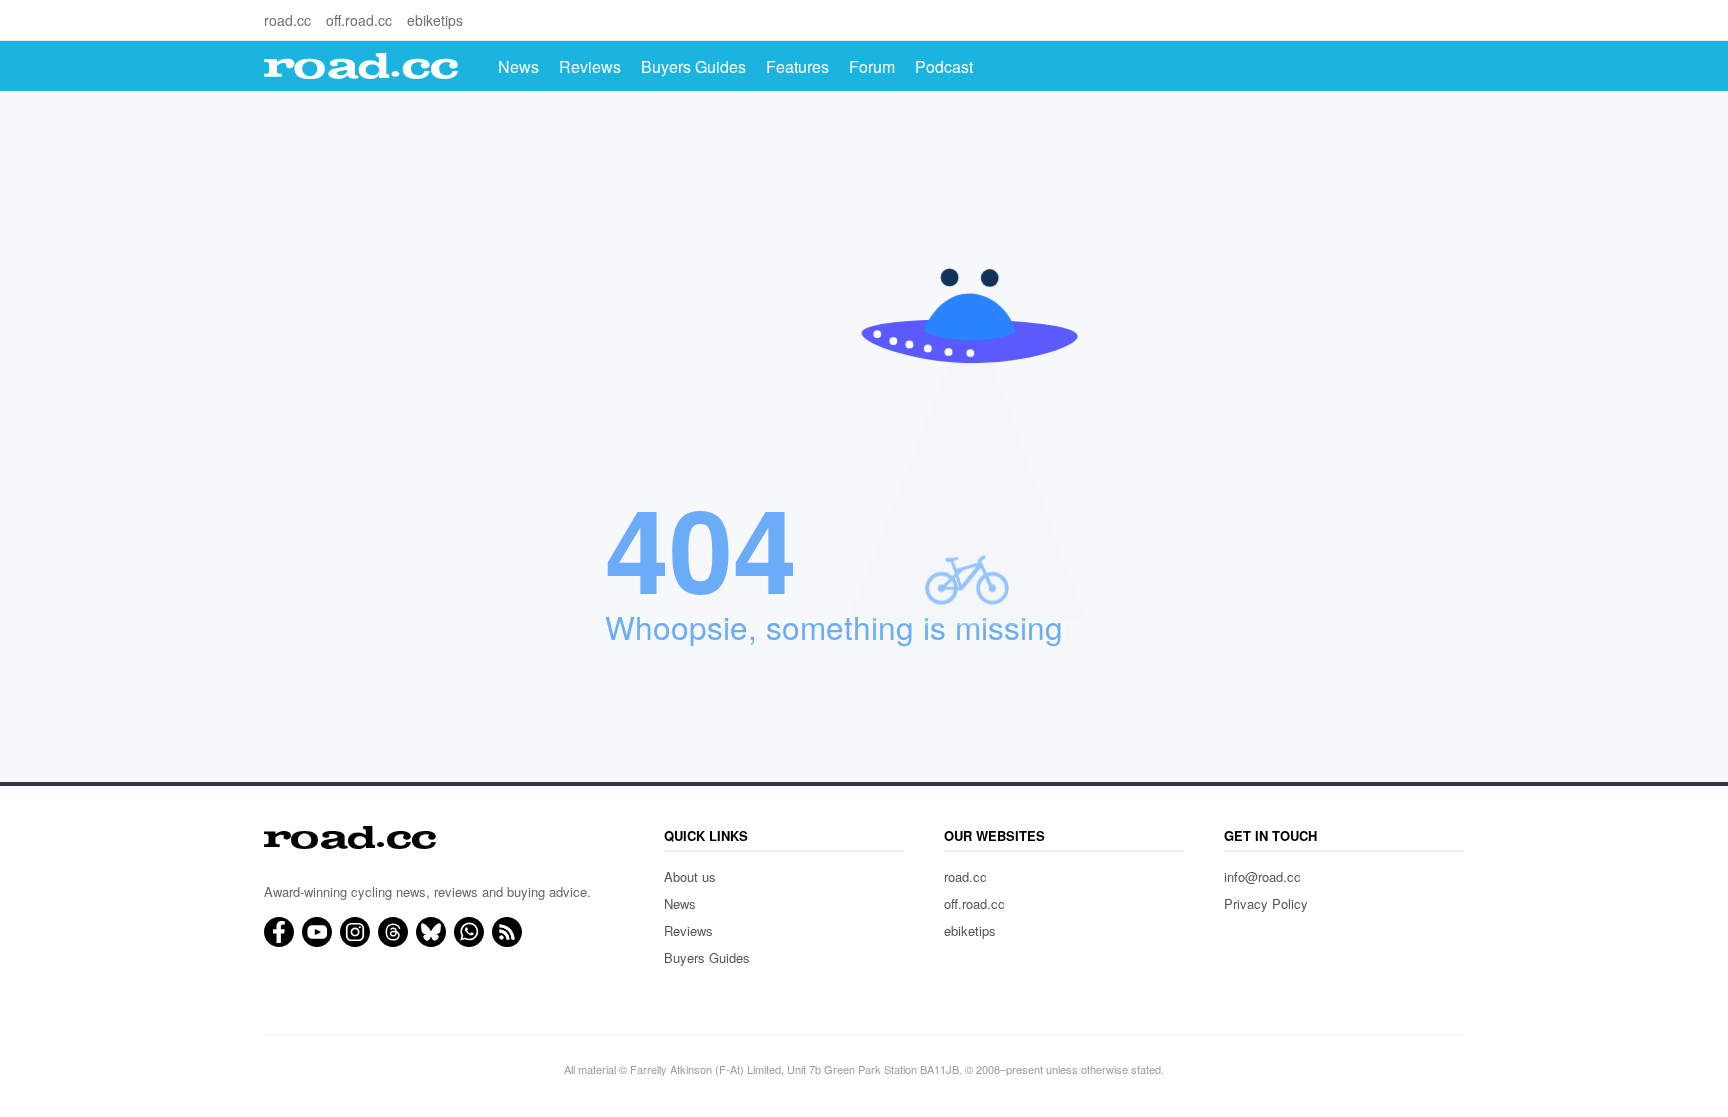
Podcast (944, 66)
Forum (872, 66)
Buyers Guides (693, 66)
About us (690, 876)
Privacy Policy (1266, 903)
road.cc (287, 20)
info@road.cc (1262, 876)
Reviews (590, 66)
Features (797, 66)
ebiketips (435, 20)
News (518, 66)
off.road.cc (359, 20)
